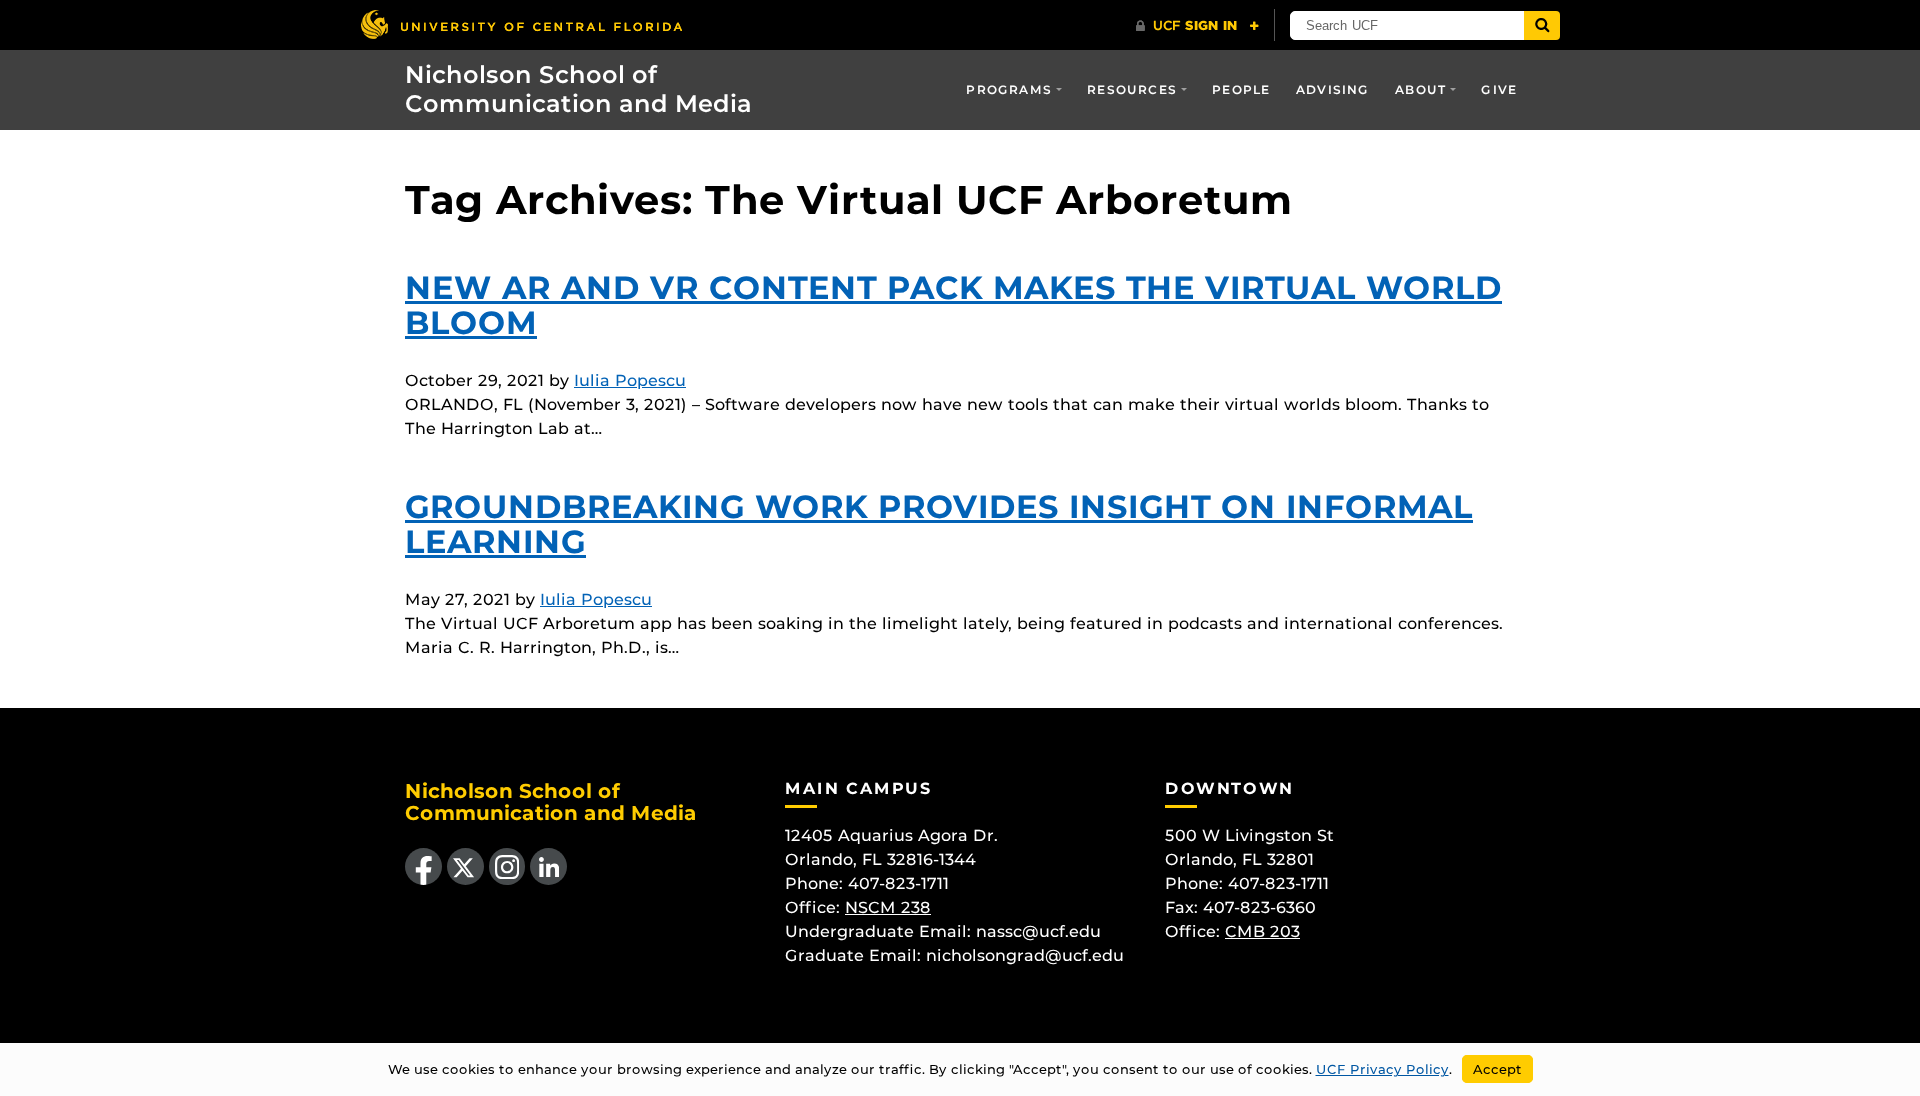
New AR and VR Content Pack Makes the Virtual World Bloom (953, 305)
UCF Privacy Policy (1382, 1069)
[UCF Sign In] (1197, 26)
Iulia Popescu (630, 380)
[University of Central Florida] (521, 24)
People (1241, 89)
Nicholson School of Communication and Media (578, 89)
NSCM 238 (888, 907)
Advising (1333, 89)
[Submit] (1542, 25)
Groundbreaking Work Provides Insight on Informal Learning (939, 524)
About (1420, 89)
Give (1499, 89)
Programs (1009, 89)
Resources (1132, 89)
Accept (1497, 1069)
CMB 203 (1262, 931)
